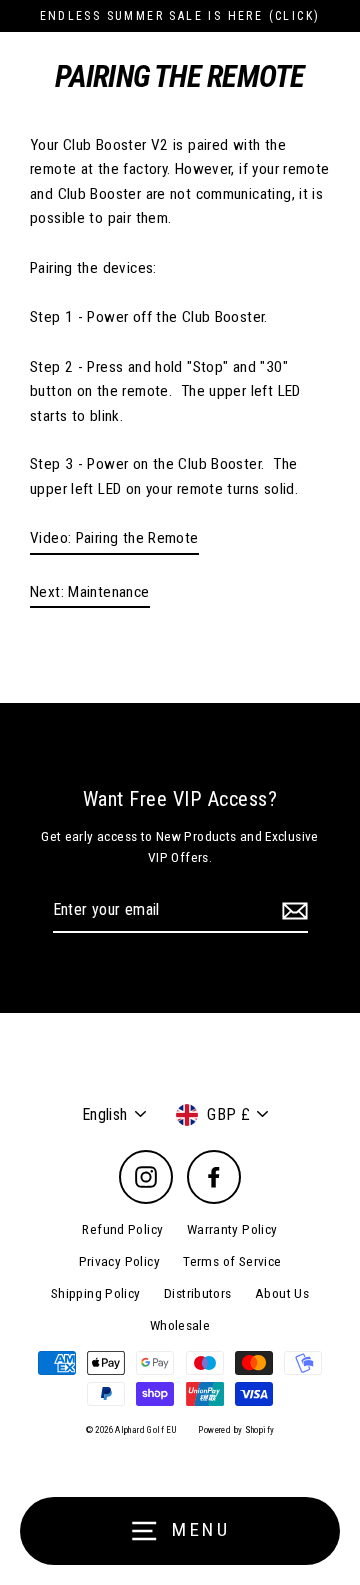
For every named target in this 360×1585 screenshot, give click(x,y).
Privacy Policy (119, 1261)
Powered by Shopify (236, 1430)
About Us (282, 1293)
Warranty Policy (232, 1229)
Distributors (198, 1293)
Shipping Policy (96, 1293)
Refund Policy (122, 1229)
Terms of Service (232, 1261)
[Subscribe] (292, 911)
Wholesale (180, 1325)
